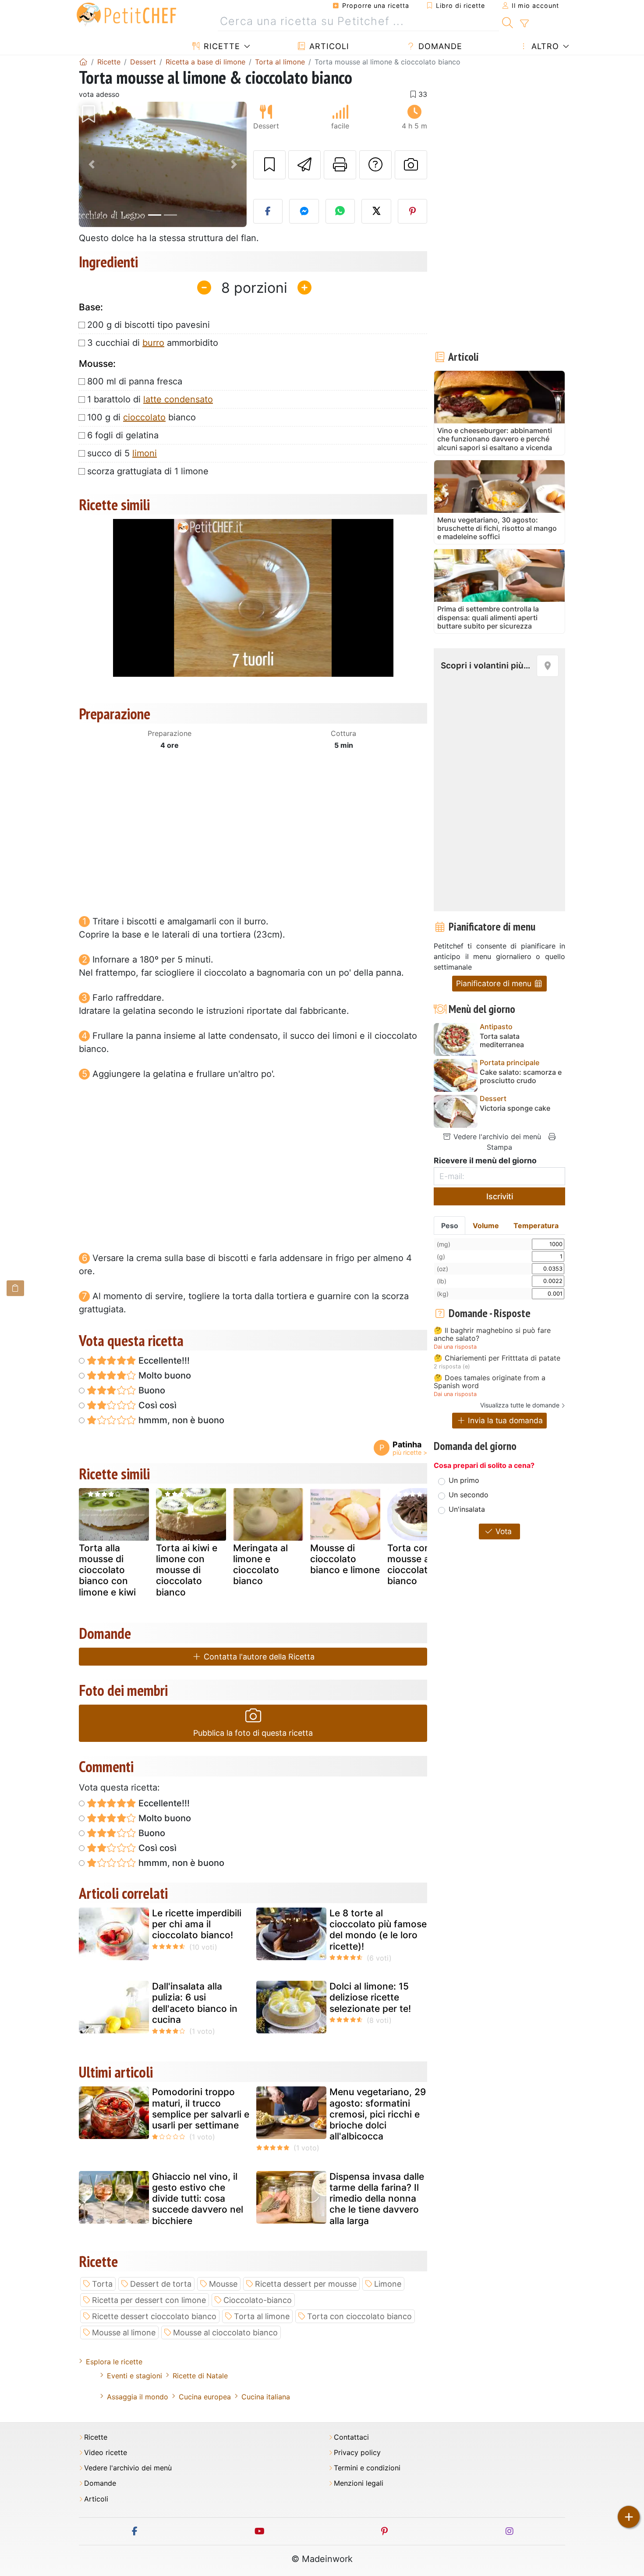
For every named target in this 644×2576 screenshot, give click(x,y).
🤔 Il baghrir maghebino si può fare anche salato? (492, 1334)
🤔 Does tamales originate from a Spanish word (490, 1382)
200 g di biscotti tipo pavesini (149, 325)
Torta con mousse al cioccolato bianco (410, 1565)
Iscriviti (500, 1196)
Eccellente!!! (163, 1361)
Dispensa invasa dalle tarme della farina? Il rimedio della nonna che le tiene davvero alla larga (377, 2199)
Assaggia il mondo (138, 2397)
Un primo (464, 1480)
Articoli (328, 46)
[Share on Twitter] (376, 211)
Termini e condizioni (367, 2468)
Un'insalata (467, 1509)
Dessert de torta (161, 2284)
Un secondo (469, 1495)
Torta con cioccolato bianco (359, 2316)
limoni (145, 453)
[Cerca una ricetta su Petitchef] (508, 21)
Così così (156, 1405)
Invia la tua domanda (504, 1420)
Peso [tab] (450, 1226)
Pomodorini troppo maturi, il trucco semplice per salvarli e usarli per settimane (201, 2109)
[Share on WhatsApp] (340, 211)
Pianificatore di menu (495, 983)
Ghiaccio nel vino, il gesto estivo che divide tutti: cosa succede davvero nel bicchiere (198, 2199)
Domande (439, 46)
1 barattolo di (150, 399)
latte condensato (178, 399)
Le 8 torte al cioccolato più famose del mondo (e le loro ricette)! (378, 1930)
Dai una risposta (455, 1347)
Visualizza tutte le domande (520, 1405)
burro (153, 343)
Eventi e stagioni (134, 2376)
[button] (91, 165)
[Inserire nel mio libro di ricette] (269, 165)
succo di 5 (122, 453)
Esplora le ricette (114, 2362)
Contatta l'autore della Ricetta (258, 1657)
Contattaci (351, 2437)
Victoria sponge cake (515, 1108)
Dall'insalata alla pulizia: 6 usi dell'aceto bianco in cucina (195, 2003)
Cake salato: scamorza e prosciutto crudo (521, 1077)
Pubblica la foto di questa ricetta (253, 1733)
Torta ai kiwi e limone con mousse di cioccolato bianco (187, 1570)
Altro (544, 46)
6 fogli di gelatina (123, 435)
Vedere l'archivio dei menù (496, 1137)
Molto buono (164, 1375)
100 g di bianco (142, 417)
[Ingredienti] (15, 1288)
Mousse (223, 2284)
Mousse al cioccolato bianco (225, 2333)
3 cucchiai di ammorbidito (153, 343)
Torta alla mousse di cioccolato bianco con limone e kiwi (107, 1570)
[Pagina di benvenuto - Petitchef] (83, 62)
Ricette (221, 46)
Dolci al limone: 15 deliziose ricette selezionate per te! (370, 1997)
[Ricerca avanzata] (524, 24)
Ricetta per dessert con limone (149, 2300)
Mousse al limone (124, 2333)
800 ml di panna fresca (135, 381)
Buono (151, 1390)
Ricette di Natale (200, 2376)
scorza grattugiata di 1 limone (148, 471)
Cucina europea (205, 2397)
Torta (102, 2284)
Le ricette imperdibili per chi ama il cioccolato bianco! (197, 1924)
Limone (388, 2284)
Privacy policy (357, 2453)
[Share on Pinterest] (413, 211)
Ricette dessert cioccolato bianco (154, 2316)
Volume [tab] (486, 1226)
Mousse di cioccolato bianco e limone (345, 1559)
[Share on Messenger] (304, 211)
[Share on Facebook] (268, 211)
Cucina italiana (266, 2397)
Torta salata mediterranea (502, 1041)
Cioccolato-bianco (258, 2300)
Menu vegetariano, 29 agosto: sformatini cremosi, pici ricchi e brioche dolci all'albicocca (378, 2114)
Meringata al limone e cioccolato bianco (260, 1565)
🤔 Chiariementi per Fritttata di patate (497, 1358)
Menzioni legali (359, 2483)
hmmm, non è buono (180, 1420)
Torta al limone (262, 2316)
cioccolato (144, 417)
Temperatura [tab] (536, 1226)
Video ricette (106, 2453)
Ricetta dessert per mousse (306, 2284)
